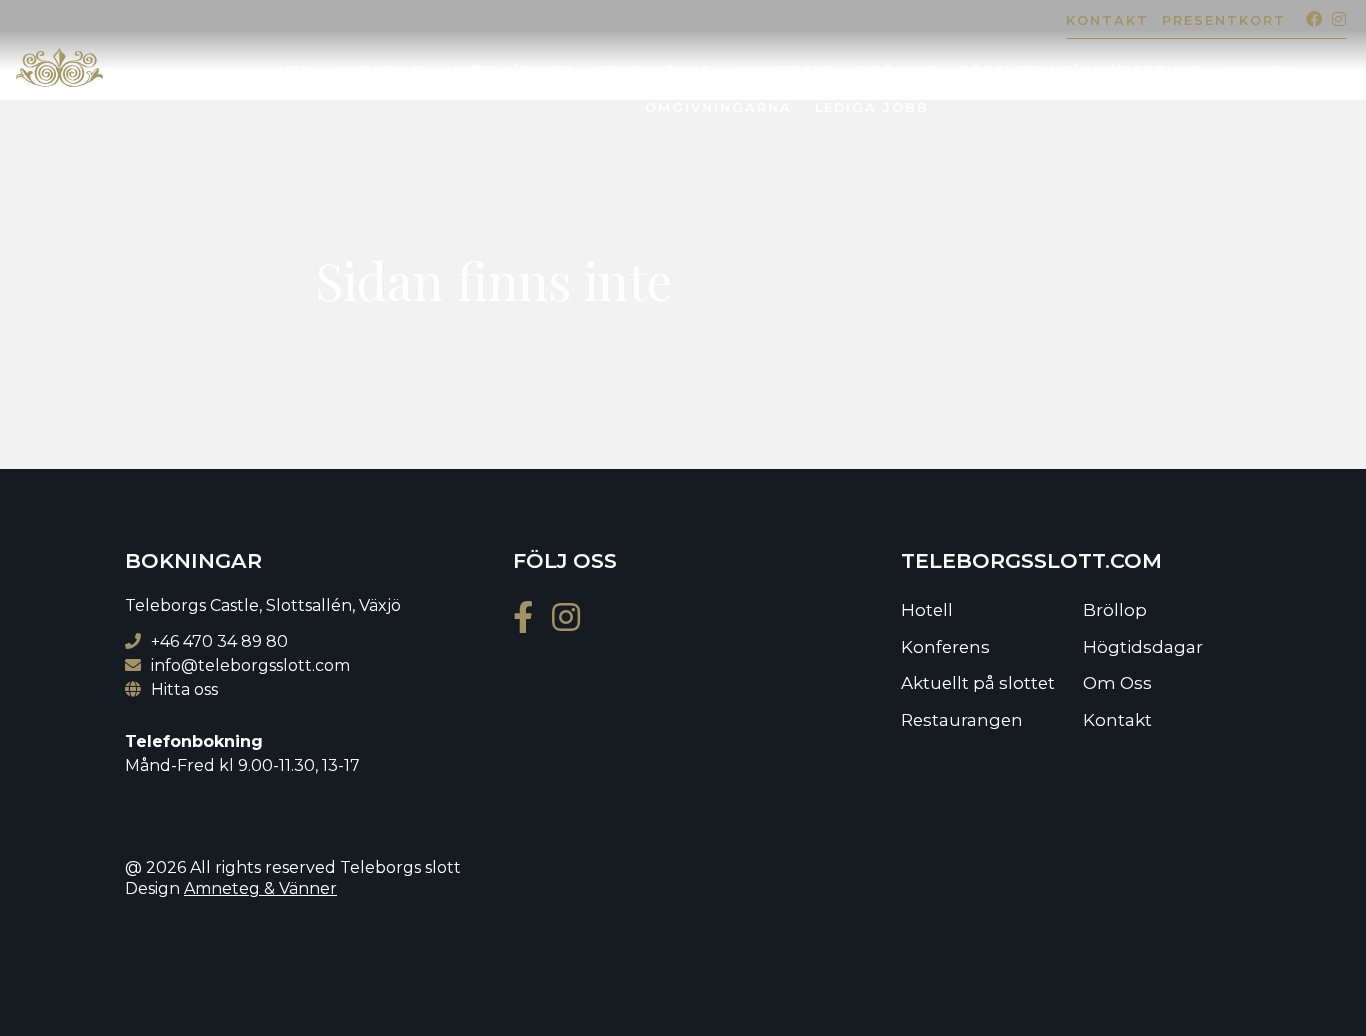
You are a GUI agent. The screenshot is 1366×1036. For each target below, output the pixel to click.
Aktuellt (381, 70)
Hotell (927, 610)
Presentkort (1224, 20)
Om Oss (1260, 70)
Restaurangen (962, 720)
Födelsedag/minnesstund (1081, 70)
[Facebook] (1309, 20)
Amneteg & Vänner (260, 888)
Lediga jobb (872, 107)
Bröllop (898, 70)
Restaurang (655, 70)
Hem (297, 70)
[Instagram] (1334, 20)
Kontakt (1107, 20)
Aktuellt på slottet (978, 683)
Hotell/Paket (510, 70)
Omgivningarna (718, 107)
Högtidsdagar (1143, 647)
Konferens (786, 70)
